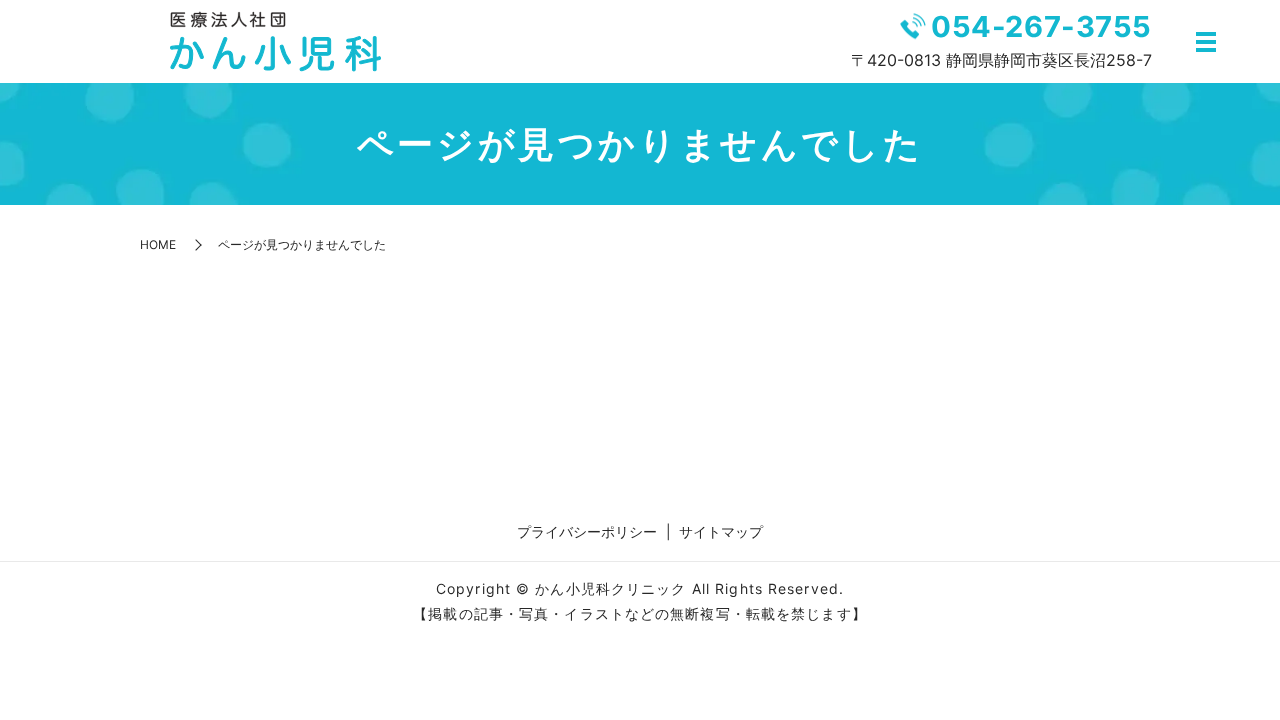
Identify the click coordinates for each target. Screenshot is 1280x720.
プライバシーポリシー (587, 531)
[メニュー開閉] (1206, 42)
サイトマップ (721, 531)
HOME (158, 244)
